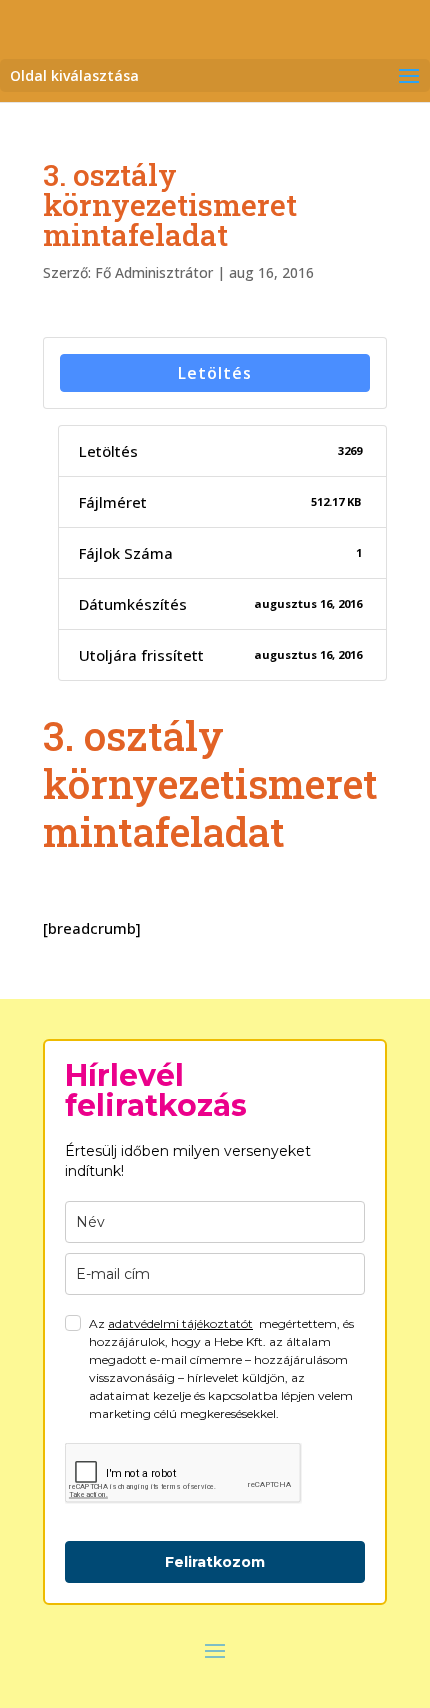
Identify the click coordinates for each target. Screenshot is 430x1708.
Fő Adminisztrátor (154, 272)
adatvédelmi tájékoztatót (180, 1323)
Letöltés (215, 373)
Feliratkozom (215, 1562)
